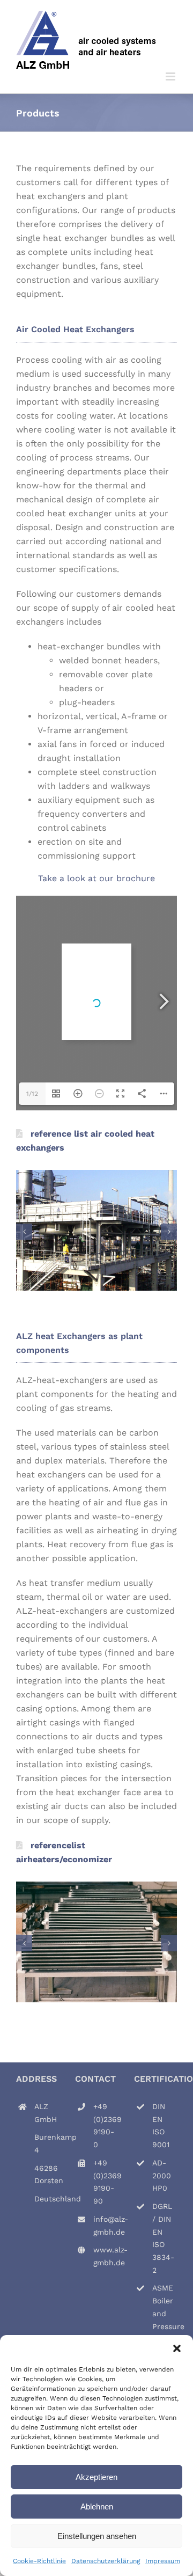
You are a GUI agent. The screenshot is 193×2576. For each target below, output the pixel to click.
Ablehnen (97, 2507)
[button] (177, 2348)
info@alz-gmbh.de (106, 2226)
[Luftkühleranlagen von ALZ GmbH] (96, 1175)
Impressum (163, 2561)
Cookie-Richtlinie (39, 2561)
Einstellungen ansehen (97, 2536)
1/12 (32, 1094)
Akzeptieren (96, 2477)
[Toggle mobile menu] (171, 76)
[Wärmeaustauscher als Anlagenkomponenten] (96, 1887)
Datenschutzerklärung (106, 2561)
